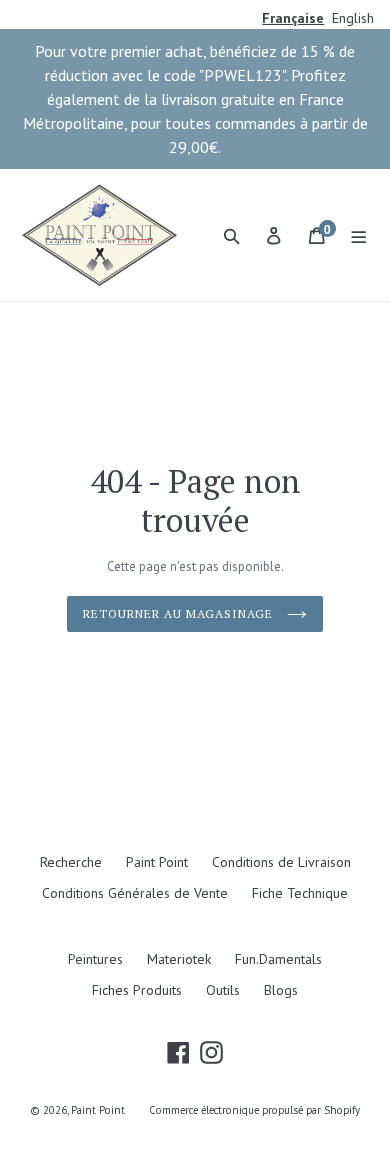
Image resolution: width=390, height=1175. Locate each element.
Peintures (95, 959)
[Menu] (359, 235)
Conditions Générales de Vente (135, 893)
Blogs (281, 990)
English (353, 18)
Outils (223, 990)
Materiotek (179, 959)
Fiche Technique (300, 893)
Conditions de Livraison (281, 862)
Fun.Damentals (278, 959)
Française (293, 18)
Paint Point (157, 862)
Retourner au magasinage (179, 613)
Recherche (71, 862)
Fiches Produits (137, 990)
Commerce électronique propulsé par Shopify (254, 1110)
